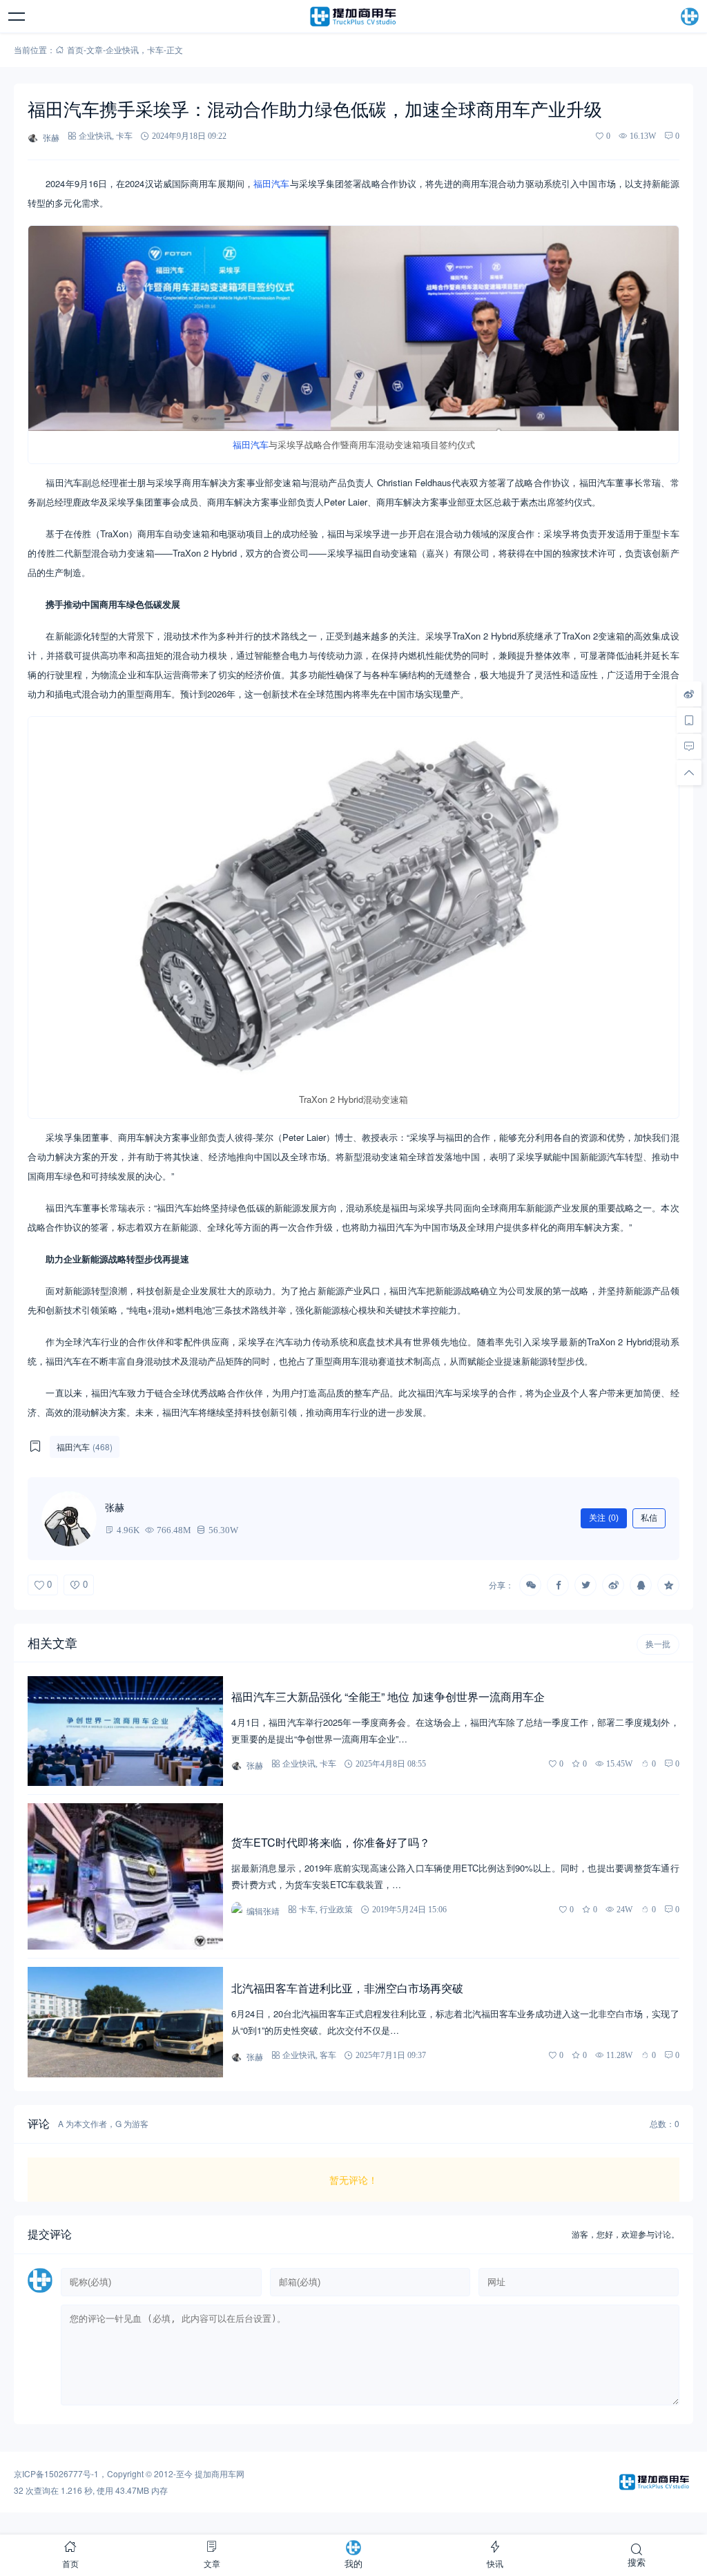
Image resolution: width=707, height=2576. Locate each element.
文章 (95, 49)
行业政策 (336, 1909)
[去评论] (689, 747)
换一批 (658, 1644)
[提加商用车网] (353, 17)
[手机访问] (689, 720)
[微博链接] (689, 694)
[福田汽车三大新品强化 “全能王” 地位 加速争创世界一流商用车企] (125, 1731)
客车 (328, 2055)
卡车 (155, 49)
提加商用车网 (220, 2473)
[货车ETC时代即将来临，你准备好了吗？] (125, 1876)
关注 (604, 1518)
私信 (649, 1518)
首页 (75, 49)
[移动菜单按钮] (17, 17)
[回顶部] (689, 773)
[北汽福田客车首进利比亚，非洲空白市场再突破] (125, 2022)
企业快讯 (122, 49)
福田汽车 (271, 183)
